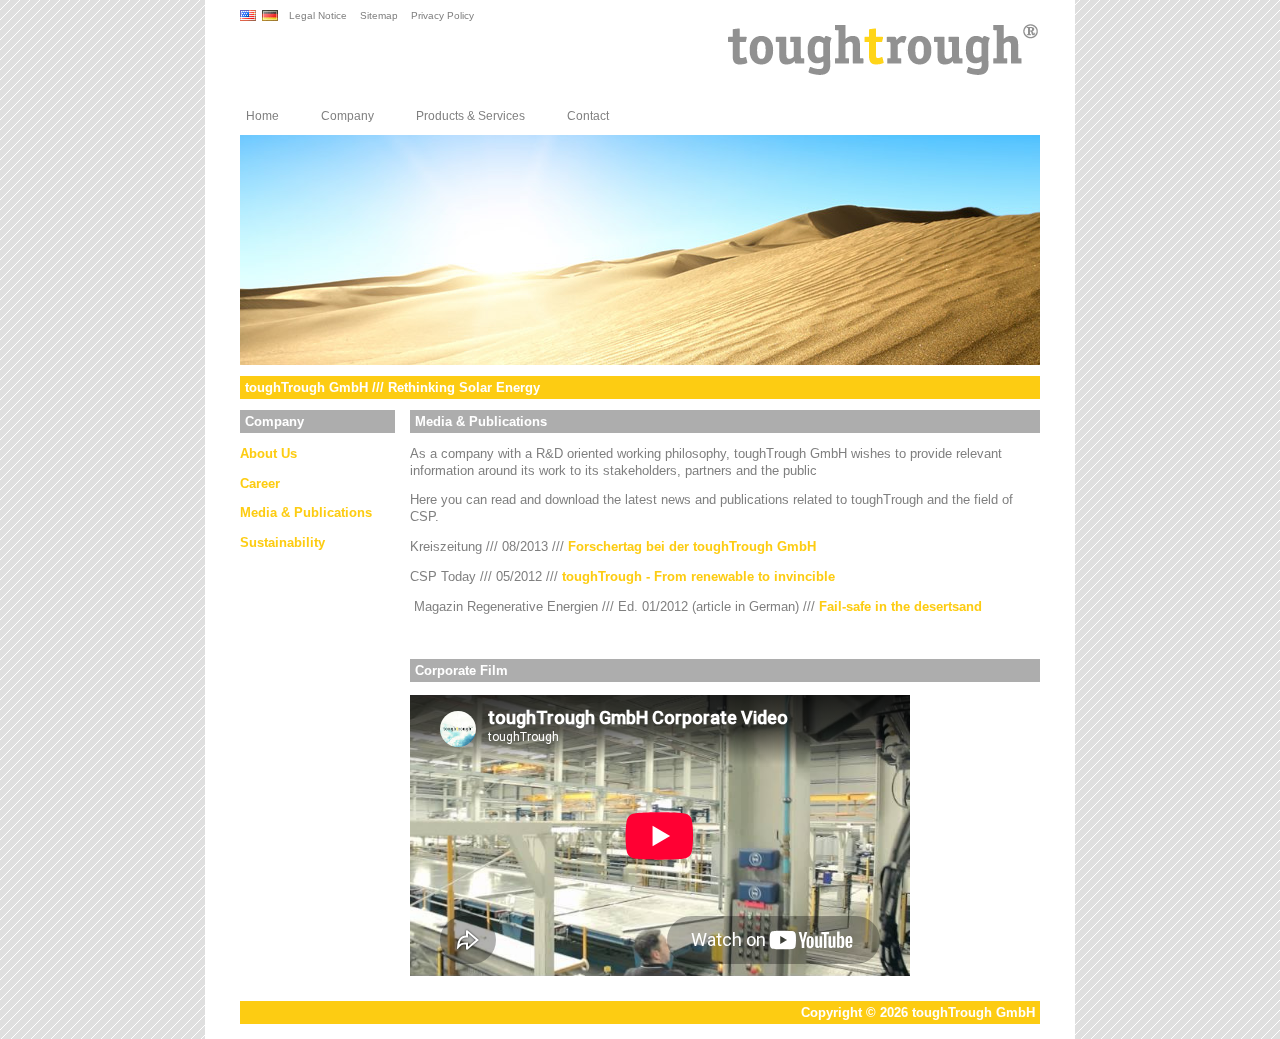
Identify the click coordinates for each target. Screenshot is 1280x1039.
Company (347, 116)
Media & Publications (306, 512)
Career (260, 483)
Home (262, 116)
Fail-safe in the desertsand (900, 606)
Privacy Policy (442, 15)
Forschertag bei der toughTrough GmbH (692, 546)
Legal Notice (318, 15)
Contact (588, 116)
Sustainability (282, 542)
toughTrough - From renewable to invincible (698, 576)
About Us (268, 453)
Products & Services (470, 116)
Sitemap (379, 15)
